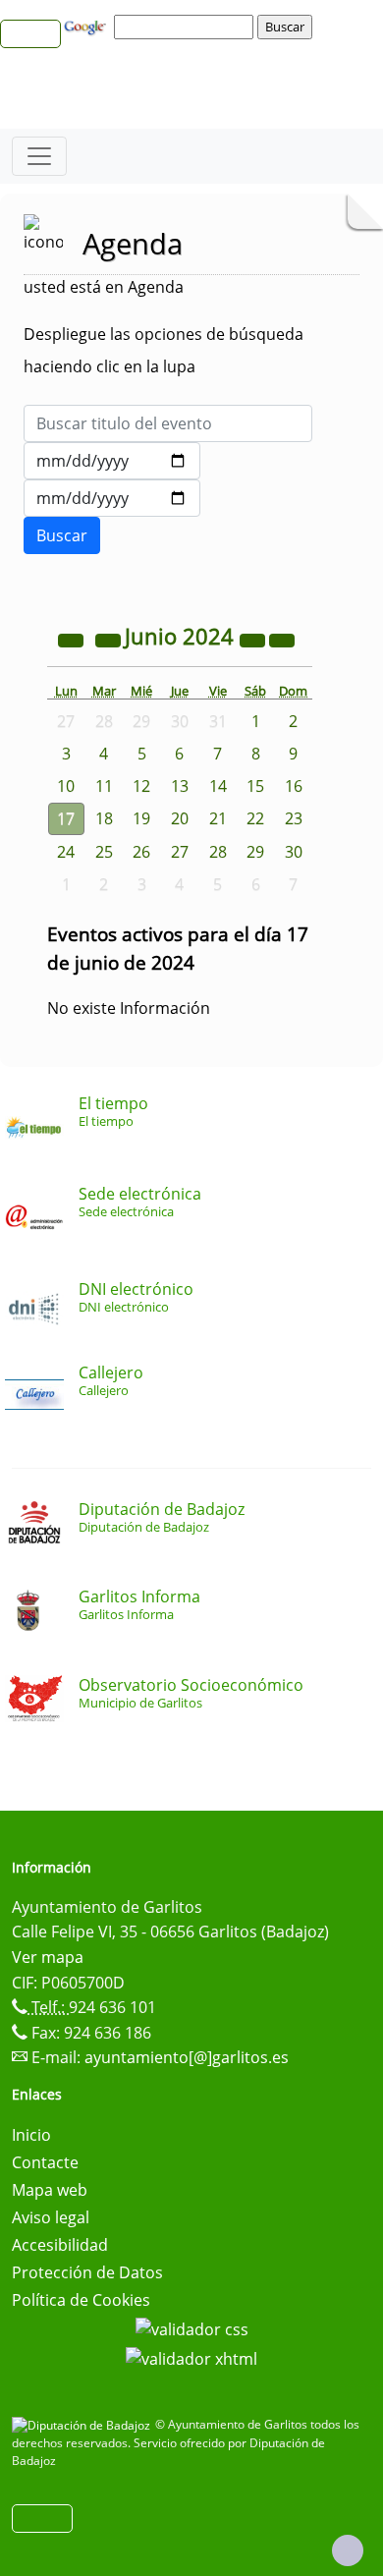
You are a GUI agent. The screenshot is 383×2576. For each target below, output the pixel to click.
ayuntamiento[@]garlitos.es (187, 2057)
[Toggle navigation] (39, 156)
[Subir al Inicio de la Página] (348, 2550)
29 (255, 852)
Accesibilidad (60, 2245)
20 (180, 818)
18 (104, 818)
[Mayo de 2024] (110, 639)
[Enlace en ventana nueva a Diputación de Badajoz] (83, 2424)
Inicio (31, 2135)
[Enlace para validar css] (192, 2327)
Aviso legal (51, 2217)
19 (141, 818)
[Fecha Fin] (112, 498)
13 (180, 786)
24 (66, 852)
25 (104, 852)
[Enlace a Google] (87, 26)
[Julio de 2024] (282, 639)
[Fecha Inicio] (112, 461)
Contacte (45, 2162)
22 (255, 818)
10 (66, 786)
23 (294, 818)
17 (66, 818)
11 (104, 786)
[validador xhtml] (191, 2357)
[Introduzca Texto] (168, 423)
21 (218, 818)
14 (218, 786)
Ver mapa (48, 1957)
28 (218, 852)
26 (141, 852)
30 (294, 852)
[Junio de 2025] (254, 639)
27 (180, 852)
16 (294, 786)
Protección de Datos (87, 2272)
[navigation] (187, 27)
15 (255, 786)
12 (141, 786)
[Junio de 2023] (73, 639)
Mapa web (50, 2190)
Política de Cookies (81, 2300)
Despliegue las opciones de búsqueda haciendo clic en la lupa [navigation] (164, 350)
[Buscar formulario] (62, 535)
